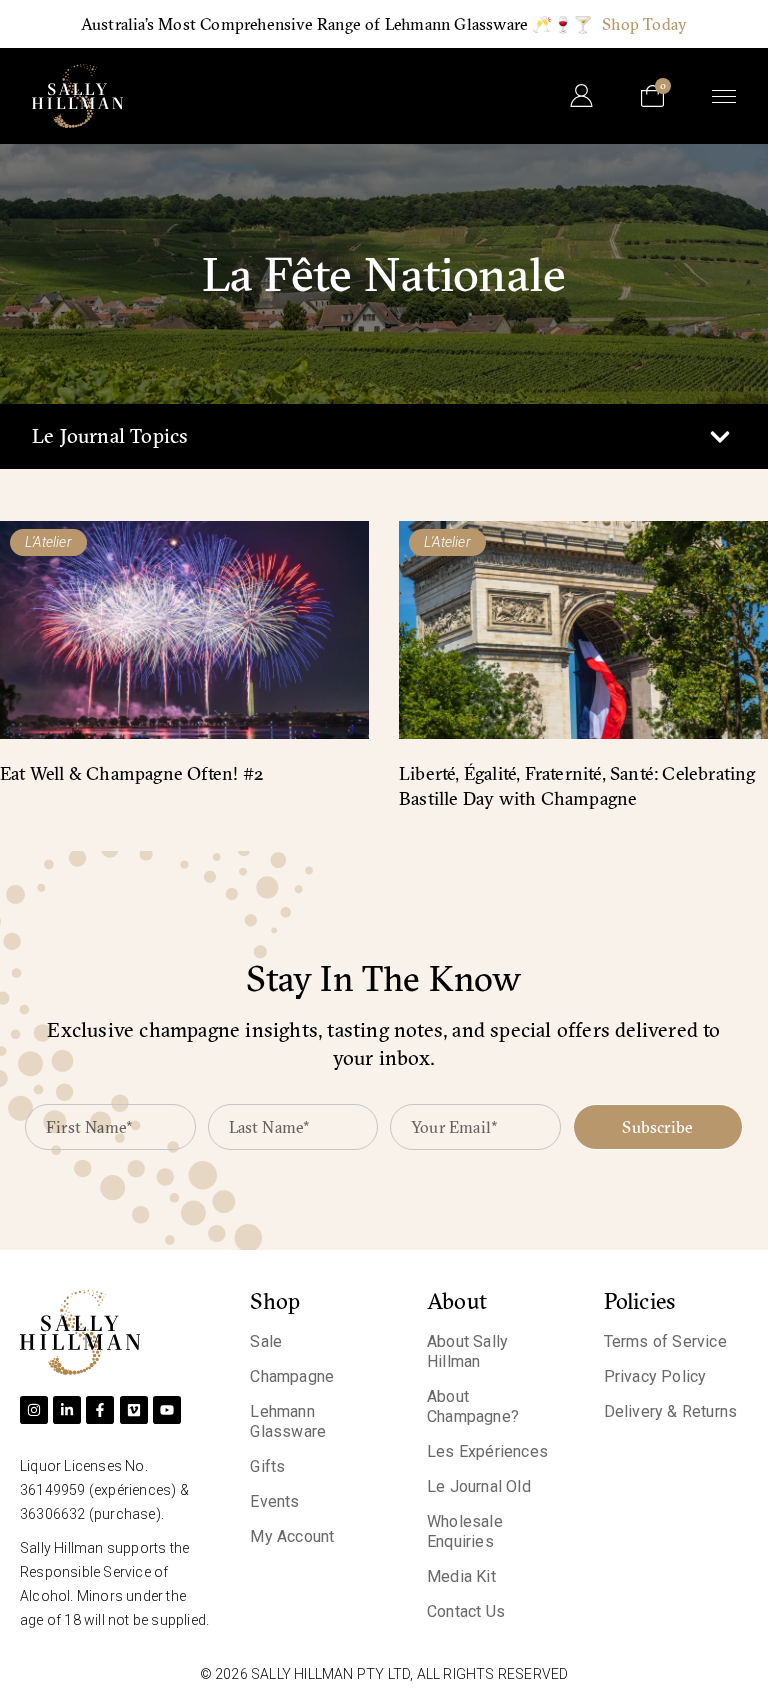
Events (274, 1501)
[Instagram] (34, 1410)
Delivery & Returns (671, 1411)
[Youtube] (167, 1410)
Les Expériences (487, 1451)
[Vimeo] (134, 1410)
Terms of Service (665, 1341)
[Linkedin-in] (67, 1410)
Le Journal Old (479, 1486)
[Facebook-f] (100, 1410)
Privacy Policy (655, 1376)
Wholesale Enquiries (465, 1531)
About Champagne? (473, 1406)
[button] (719, 436)
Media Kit (461, 1576)
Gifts (267, 1466)
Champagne (292, 1376)
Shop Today (644, 24)
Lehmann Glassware (288, 1421)
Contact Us (466, 1611)
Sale (266, 1341)
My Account (292, 1536)
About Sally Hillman (467, 1351)
